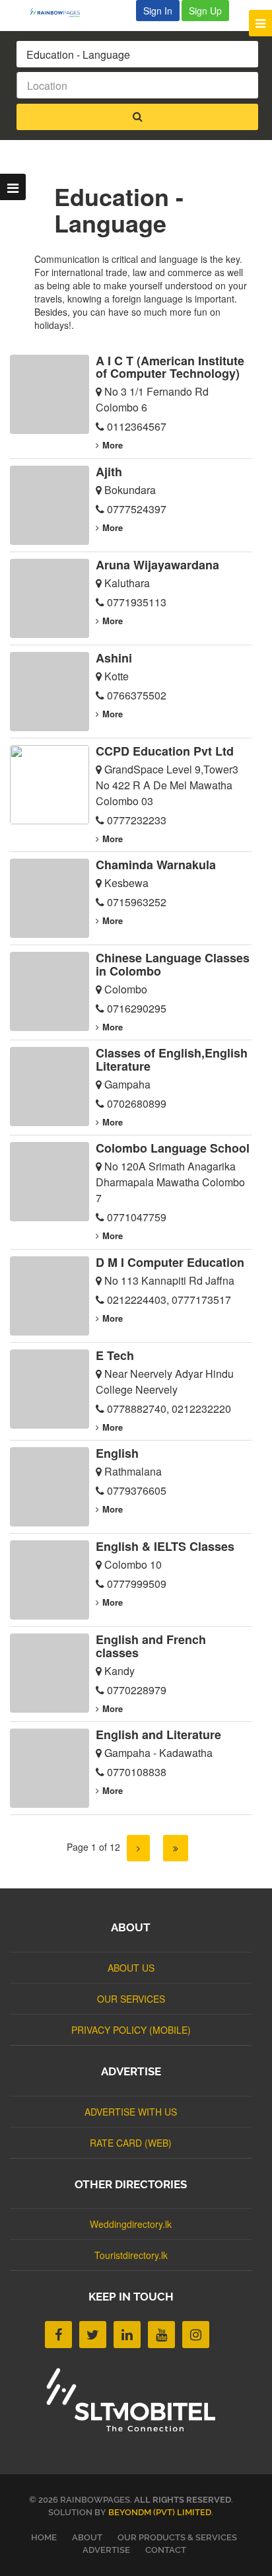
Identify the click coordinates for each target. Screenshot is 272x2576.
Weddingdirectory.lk (131, 2224)
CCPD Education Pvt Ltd (165, 751)
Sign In (158, 11)
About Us (131, 1968)
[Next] (138, 1848)
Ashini (114, 658)
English (117, 1453)
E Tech (115, 1355)
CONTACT (166, 2550)
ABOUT (87, 2537)
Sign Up (205, 11)
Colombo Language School (173, 1148)
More (113, 445)
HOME (44, 2537)
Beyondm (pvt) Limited (160, 2512)
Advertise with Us (131, 2112)
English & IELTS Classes (165, 1546)
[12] (176, 1848)
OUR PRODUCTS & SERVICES (177, 2537)
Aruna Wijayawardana (157, 565)
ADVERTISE (106, 2550)
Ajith (109, 472)
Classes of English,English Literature (172, 1059)
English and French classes (151, 1646)
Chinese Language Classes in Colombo (173, 964)
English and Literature (158, 1735)
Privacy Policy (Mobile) (131, 2030)
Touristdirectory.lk (131, 2255)
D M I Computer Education (170, 1262)
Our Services (131, 1999)
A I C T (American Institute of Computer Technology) (170, 367)
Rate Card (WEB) (131, 2143)
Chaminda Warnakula (156, 865)
